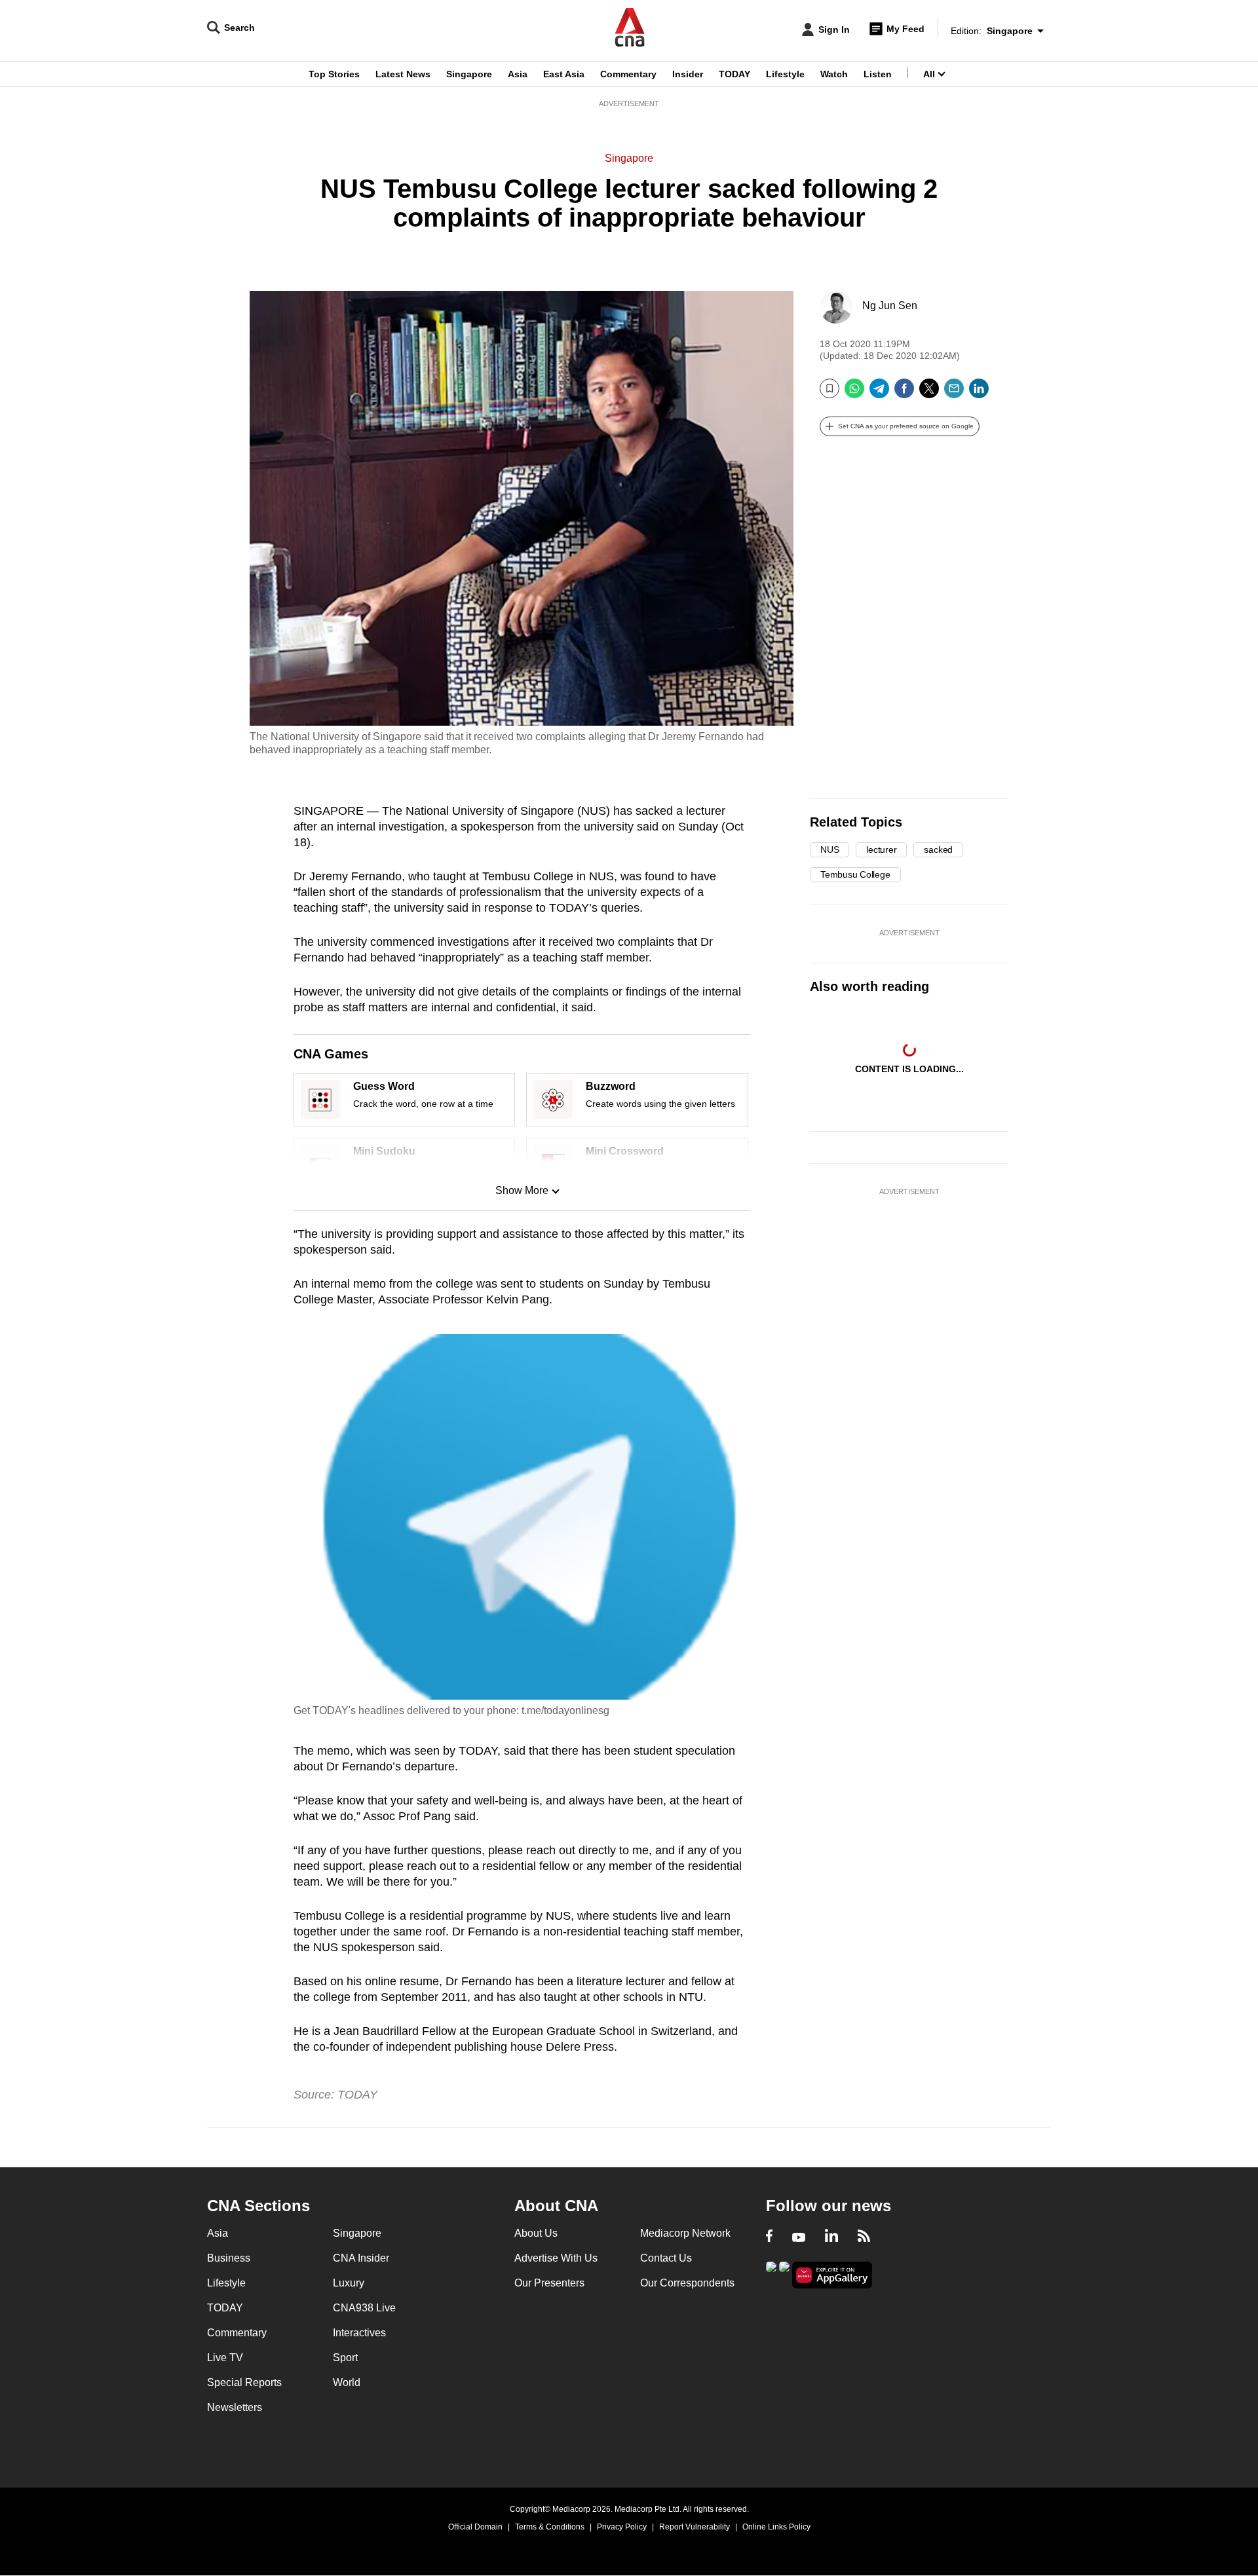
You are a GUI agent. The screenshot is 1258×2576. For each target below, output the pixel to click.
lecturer (881, 849)
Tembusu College (855, 874)
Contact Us (666, 2258)
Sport (345, 2358)
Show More (522, 1190)
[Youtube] (799, 2237)
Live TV (225, 2358)
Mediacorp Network (685, 2233)
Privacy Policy (622, 2527)
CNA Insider (361, 2258)
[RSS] (864, 2237)
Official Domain (475, 2527)
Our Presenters (549, 2283)
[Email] (954, 393)
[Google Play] (771, 2274)
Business (229, 2258)
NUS (829, 849)
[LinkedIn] (979, 393)
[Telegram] (879, 393)
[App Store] (784, 2274)
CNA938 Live (364, 2308)
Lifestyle (785, 74)
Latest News (403, 74)
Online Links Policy (776, 2527)
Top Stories (334, 74)
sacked (938, 849)
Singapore (469, 74)
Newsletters (235, 2407)
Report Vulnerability (695, 2527)
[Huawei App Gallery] (832, 2275)
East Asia (564, 74)
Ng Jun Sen (890, 306)
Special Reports (244, 2382)
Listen (878, 74)
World (347, 2382)
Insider (688, 74)
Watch (834, 74)
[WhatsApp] (854, 393)
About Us (536, 2233)
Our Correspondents (687, 2283)
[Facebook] (904, 393)
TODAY (734, 74)
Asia (518, 74)
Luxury (349, 2283)
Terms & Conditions (550, 2527)
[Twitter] (929, 393)
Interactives (359, 2333)
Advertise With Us (556, 2258)
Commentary (628, 74)
